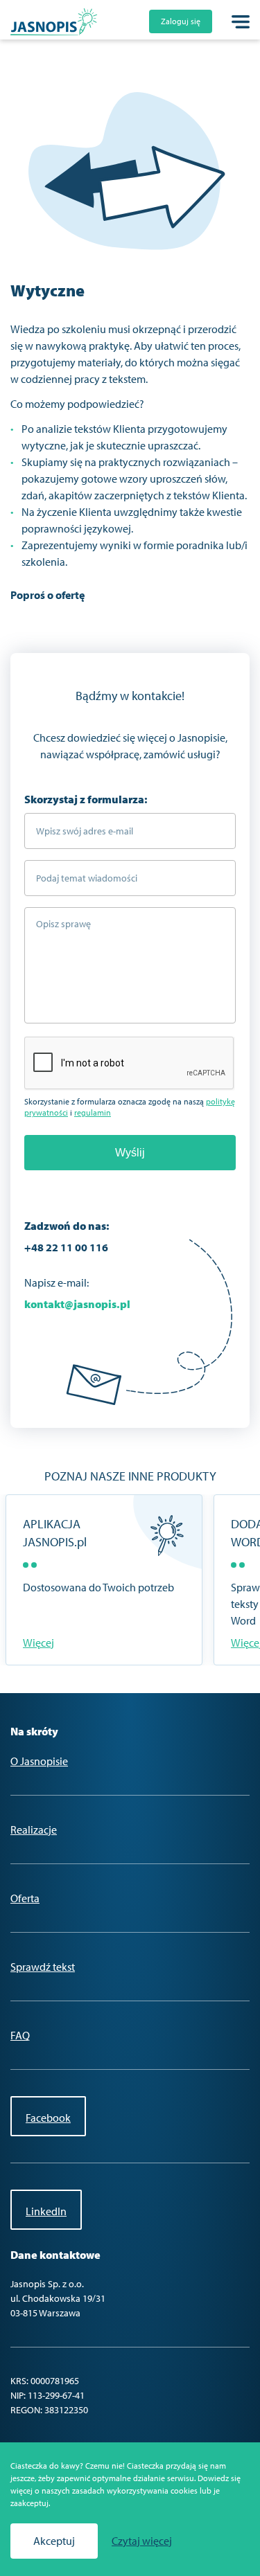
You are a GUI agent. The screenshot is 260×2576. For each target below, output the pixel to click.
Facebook (48, 2118)
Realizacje (34, 1830)
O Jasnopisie (39, 1761)
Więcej (38, 1643)
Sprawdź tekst (43, 1967)
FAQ (20, 2035)
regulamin (93, 1112)
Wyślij (130, 1153)
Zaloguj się (181, 21)
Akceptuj (54, 2541)
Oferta (25, 1898)
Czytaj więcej (142, 2541)
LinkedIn (46, 2211)
